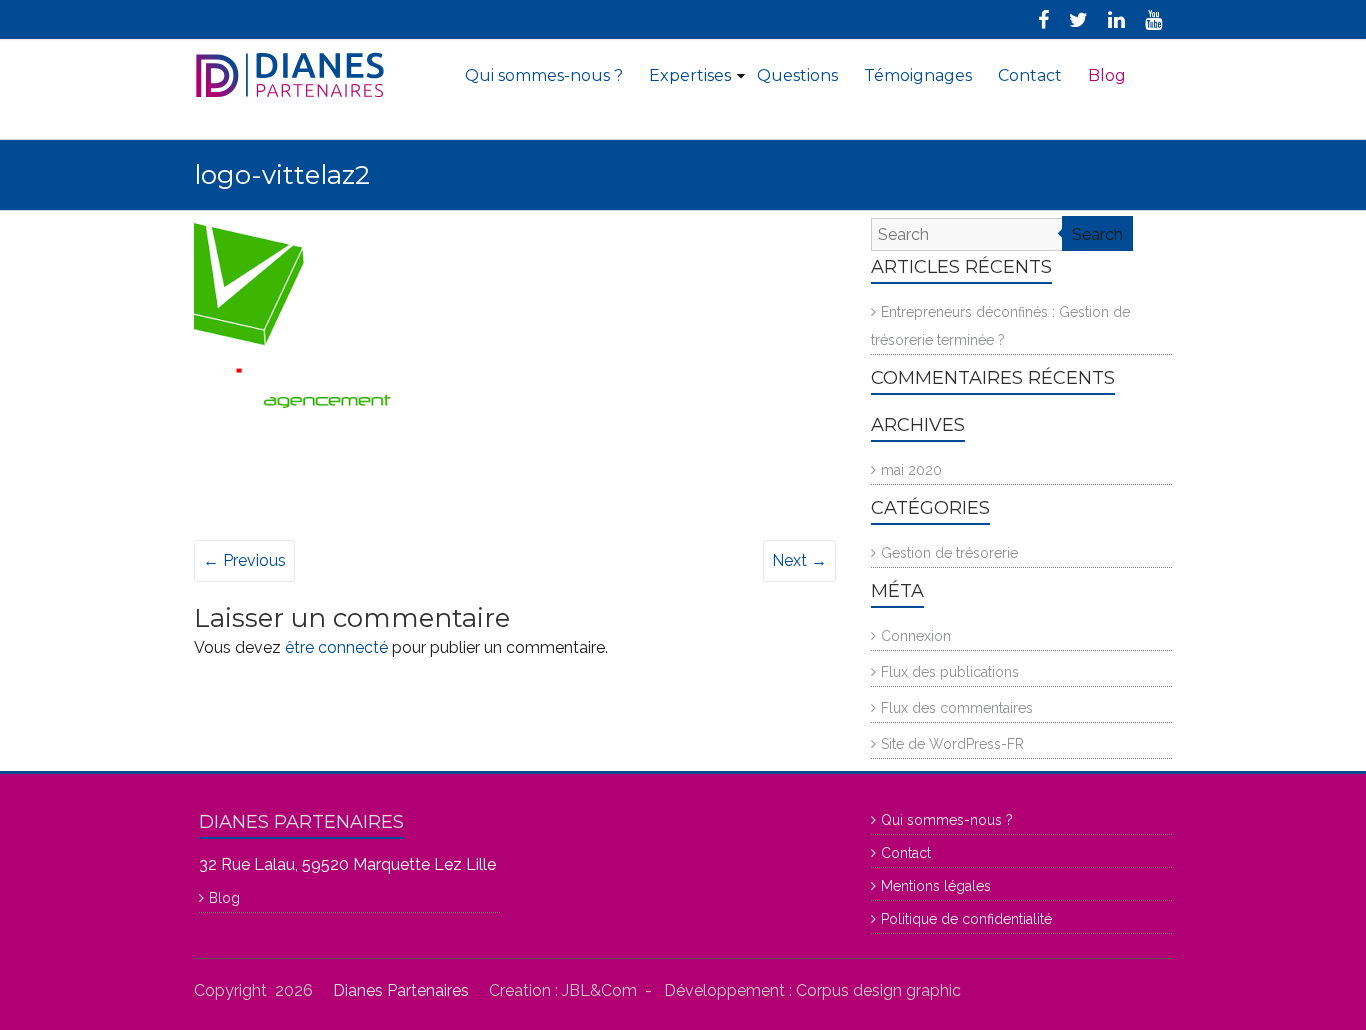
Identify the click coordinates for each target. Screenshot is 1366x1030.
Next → (799, 560)
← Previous (244, 560)
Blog (1107, 75)
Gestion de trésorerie (949, 553)
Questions (797, 75)
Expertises (690, 75)
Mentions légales (936, 886)
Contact (1030, 75)
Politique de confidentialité (966, 919)
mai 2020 (911, 470)
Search (1097, 234)
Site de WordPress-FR (952, 744)
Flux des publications (950, 672)
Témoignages (918, 75)
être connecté (336, 647)
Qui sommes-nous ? (544, 75)
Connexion (916, 636)
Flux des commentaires (957, 708)
